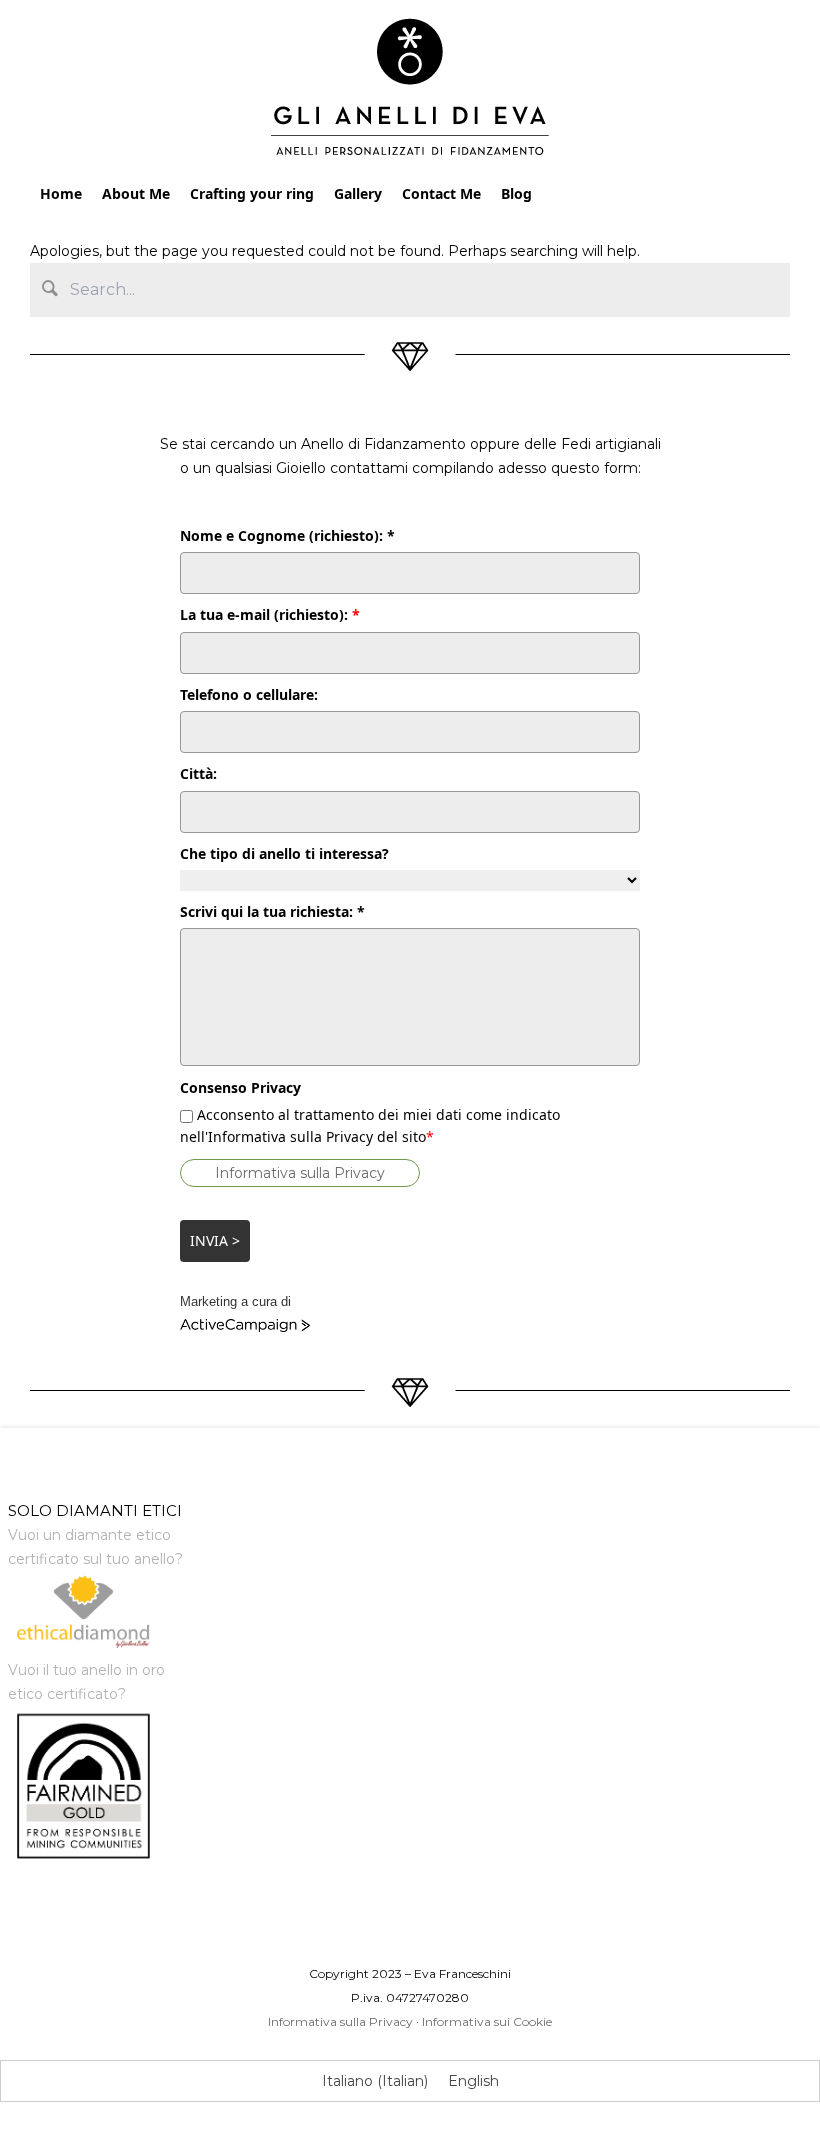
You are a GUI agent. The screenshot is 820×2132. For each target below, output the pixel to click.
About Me (136, 193)
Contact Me (441, 193)
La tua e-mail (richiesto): (270, 614)
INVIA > (215, 1240)
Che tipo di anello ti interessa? (284, 853)
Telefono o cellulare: (249, 694)
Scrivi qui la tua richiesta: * (272, 911)
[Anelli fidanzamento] (410, 92)
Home (61, 193)
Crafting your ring (252, 193)
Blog (516, 193)
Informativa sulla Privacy (300, 1173)
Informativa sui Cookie (487, 2021)
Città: (198, 773)
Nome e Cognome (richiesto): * (287, 535)
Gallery (358, 193)
